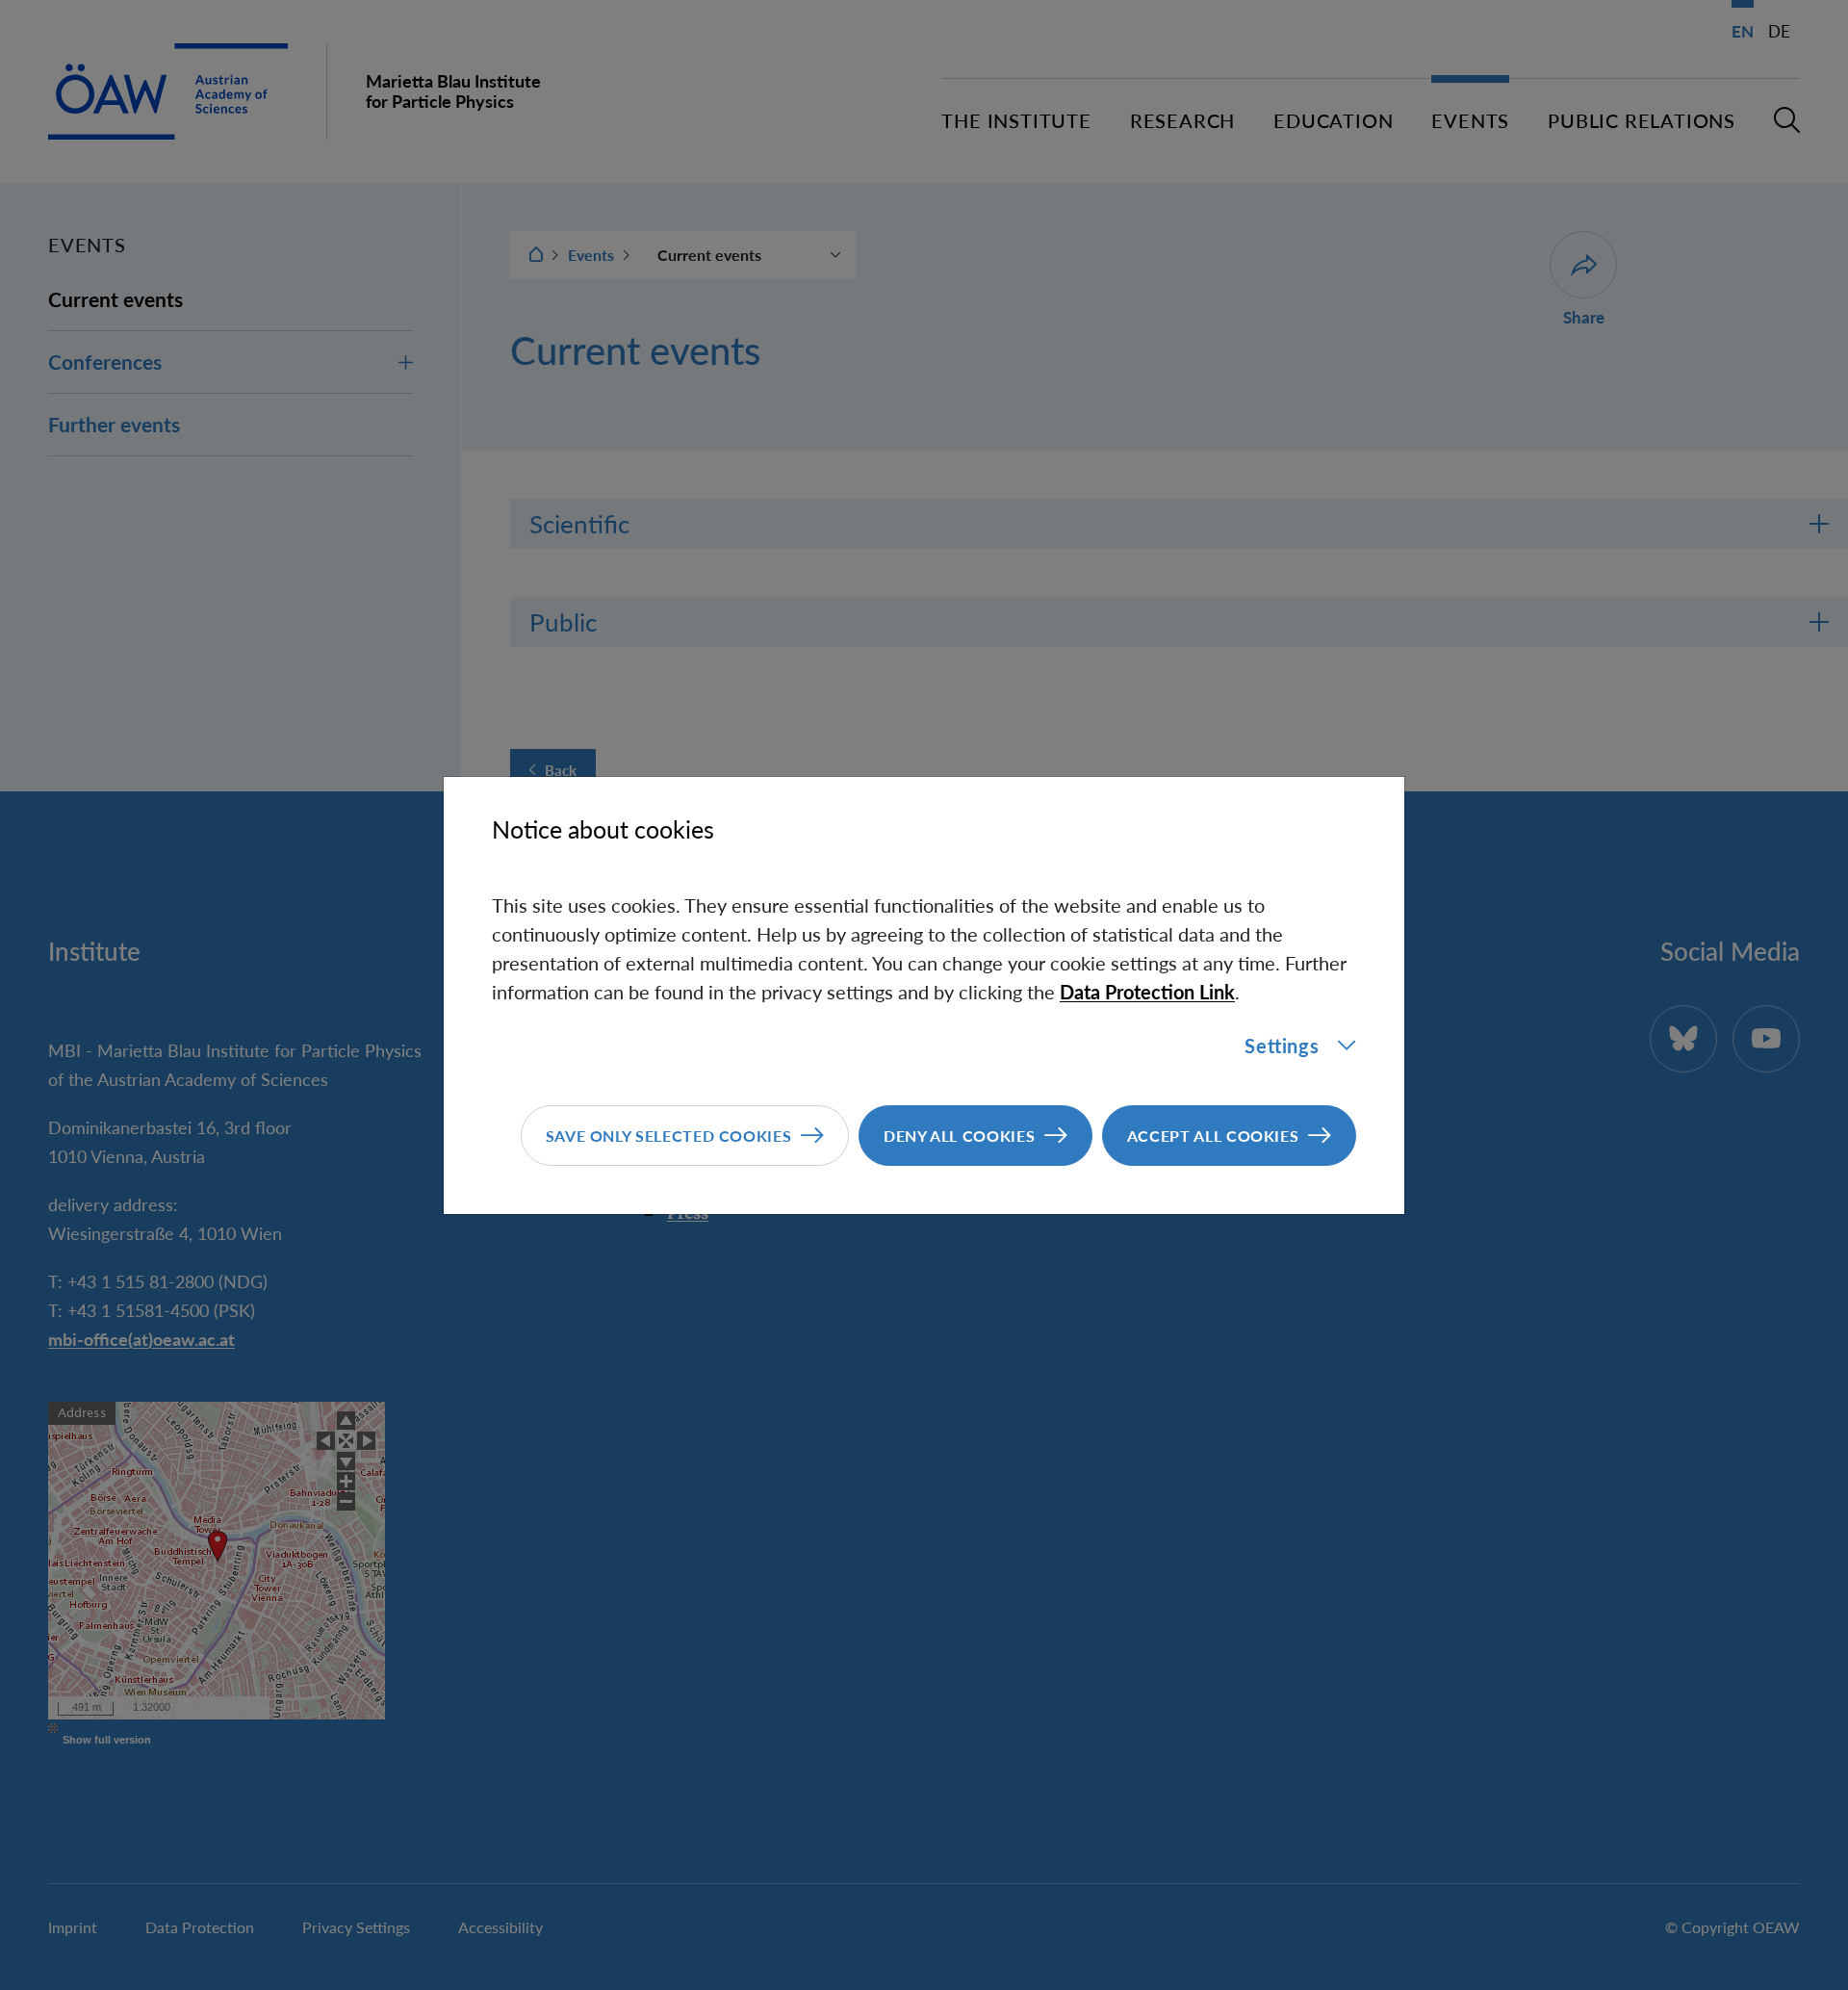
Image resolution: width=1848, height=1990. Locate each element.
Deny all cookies (959, 1136)
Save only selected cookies (669, 1136)
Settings (1282, 1046)
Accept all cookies (1213, 1136)
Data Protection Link (1147, 992)
